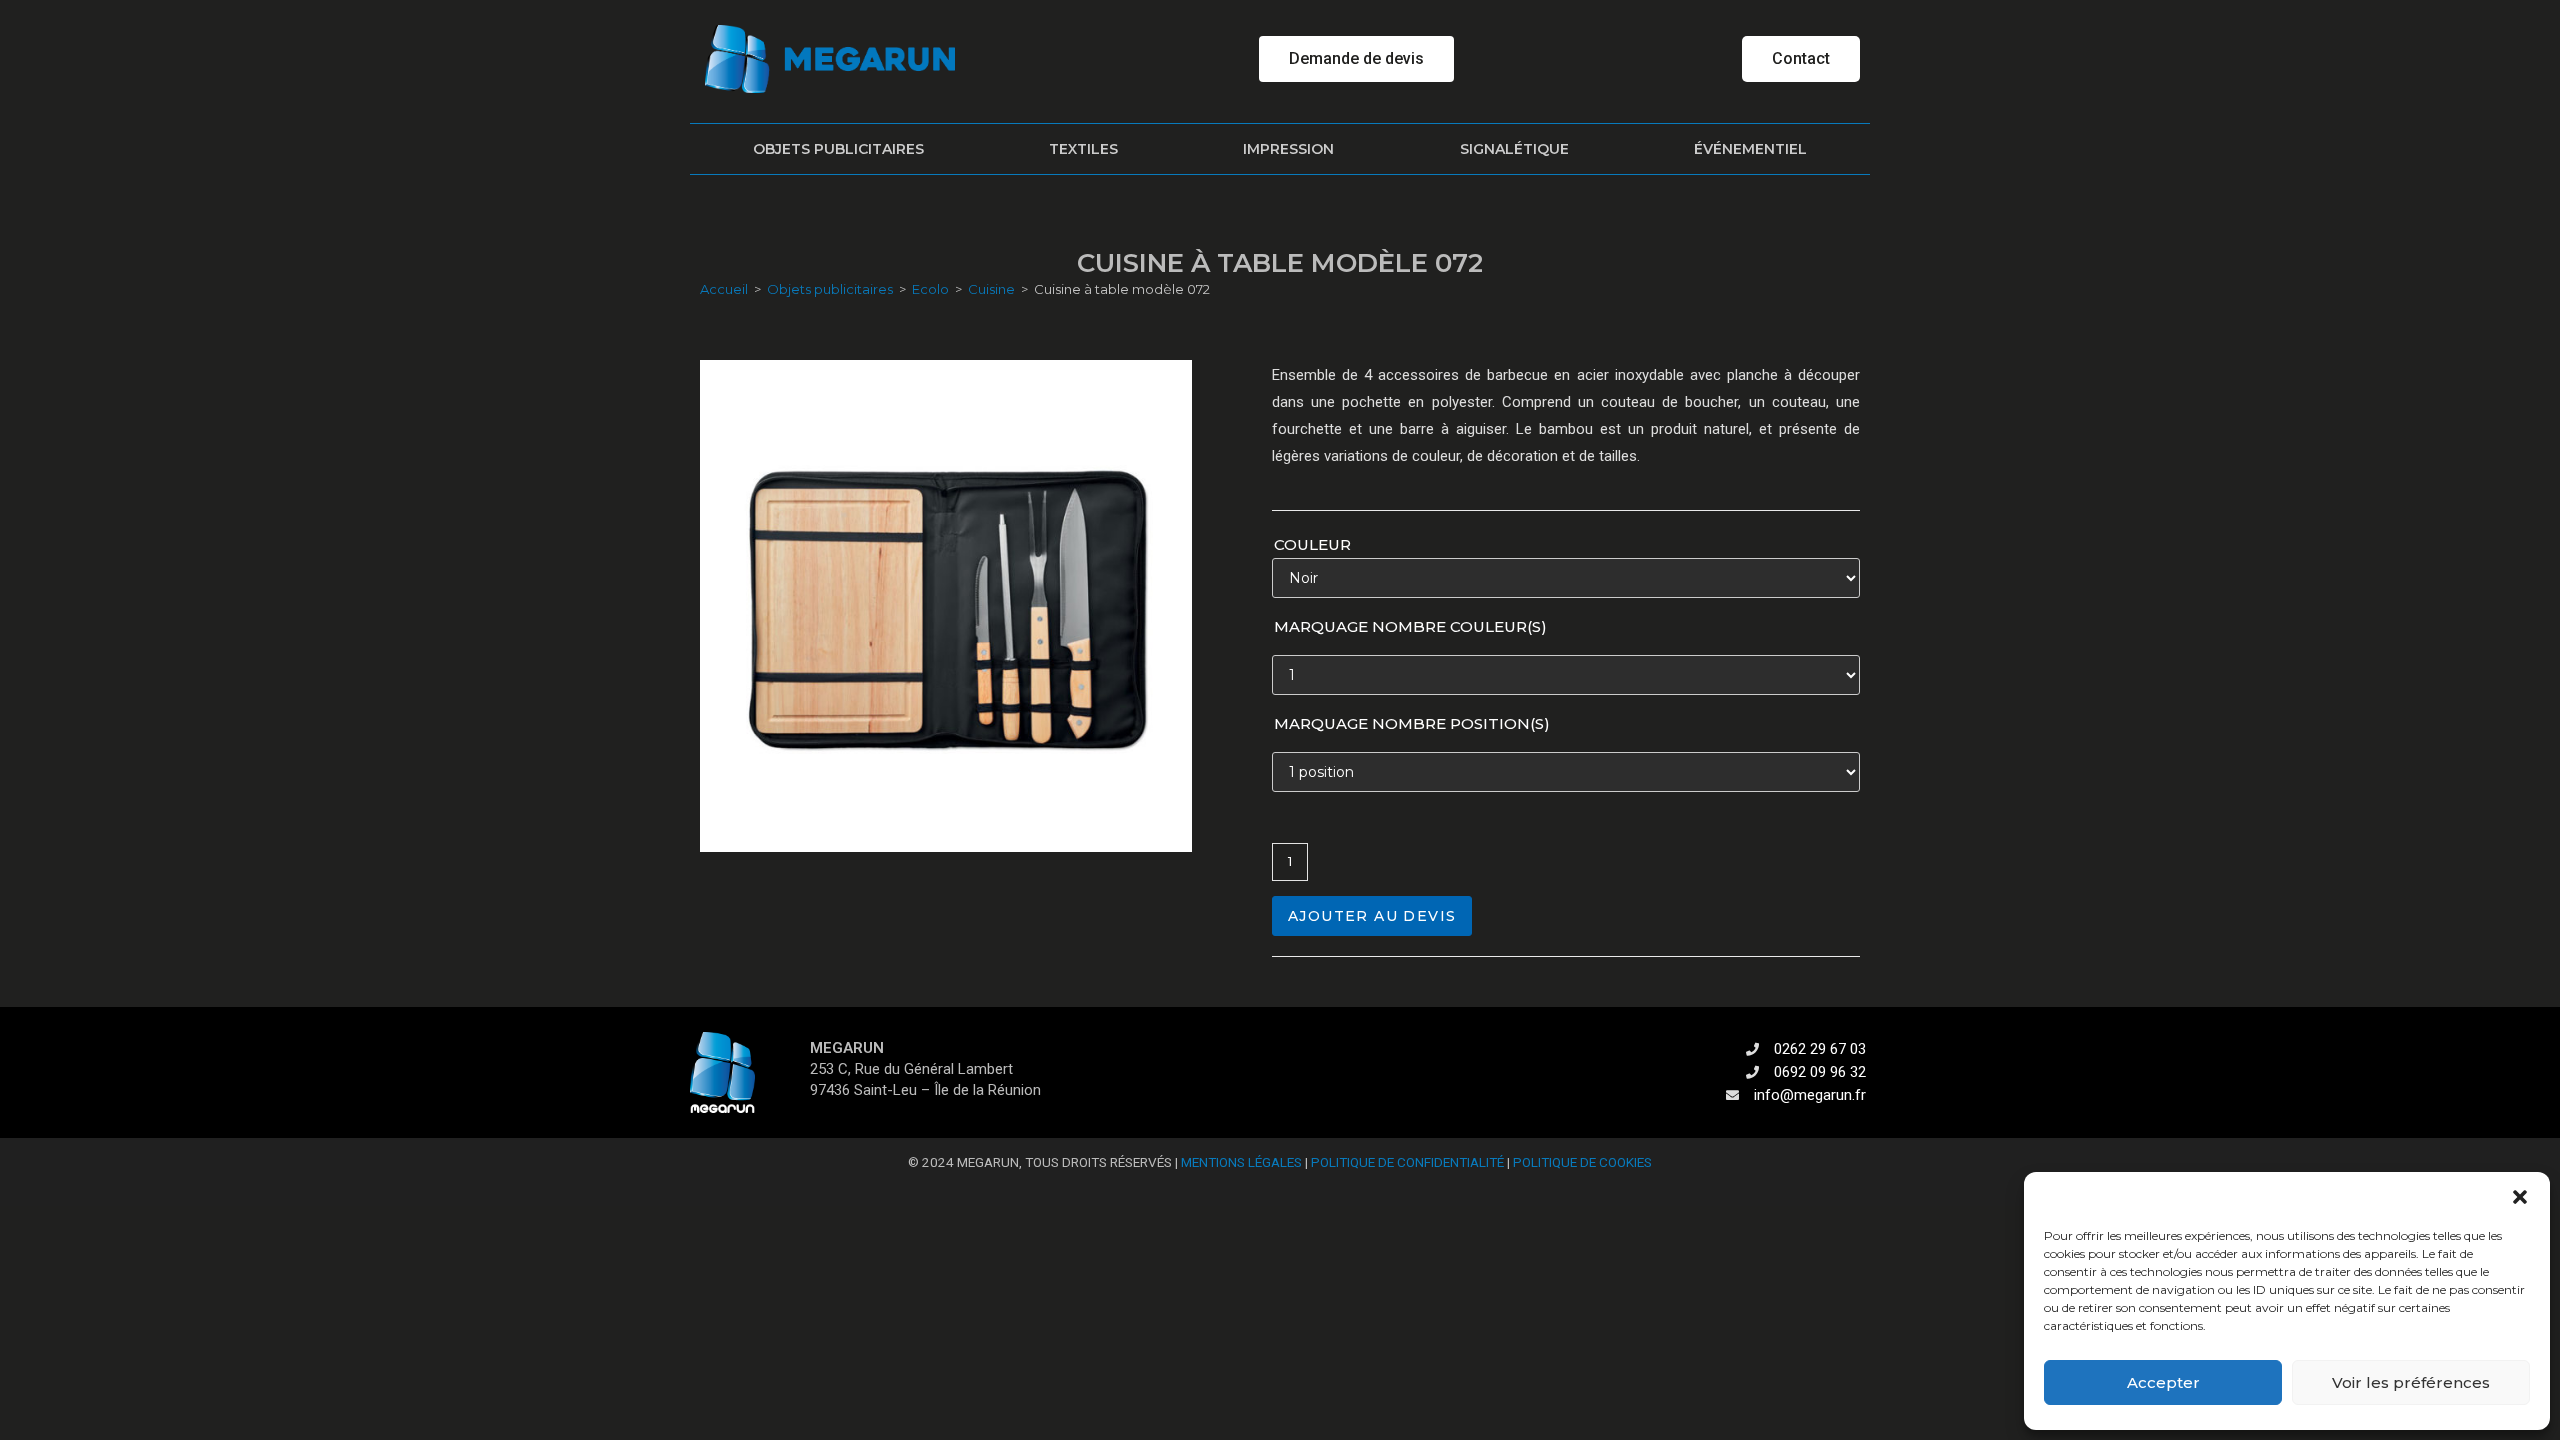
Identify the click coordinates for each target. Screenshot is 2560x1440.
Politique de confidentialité (1407, 1162)
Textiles (1083, 149)
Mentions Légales (1241, 1162)
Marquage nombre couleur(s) (1410, 626)
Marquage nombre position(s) (1412, 723)
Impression (1288, 149)
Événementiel (1750, 149)
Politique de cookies (1582, 1162)
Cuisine (991, 289)
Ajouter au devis (1372, 916)
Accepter (2163, 1382)
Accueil (724, 289)
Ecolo (930, 289)
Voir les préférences (2411, 1382)
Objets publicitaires (838, 149)
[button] (2520, 1197)
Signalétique (1514, 149)
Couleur (1312, 544)
